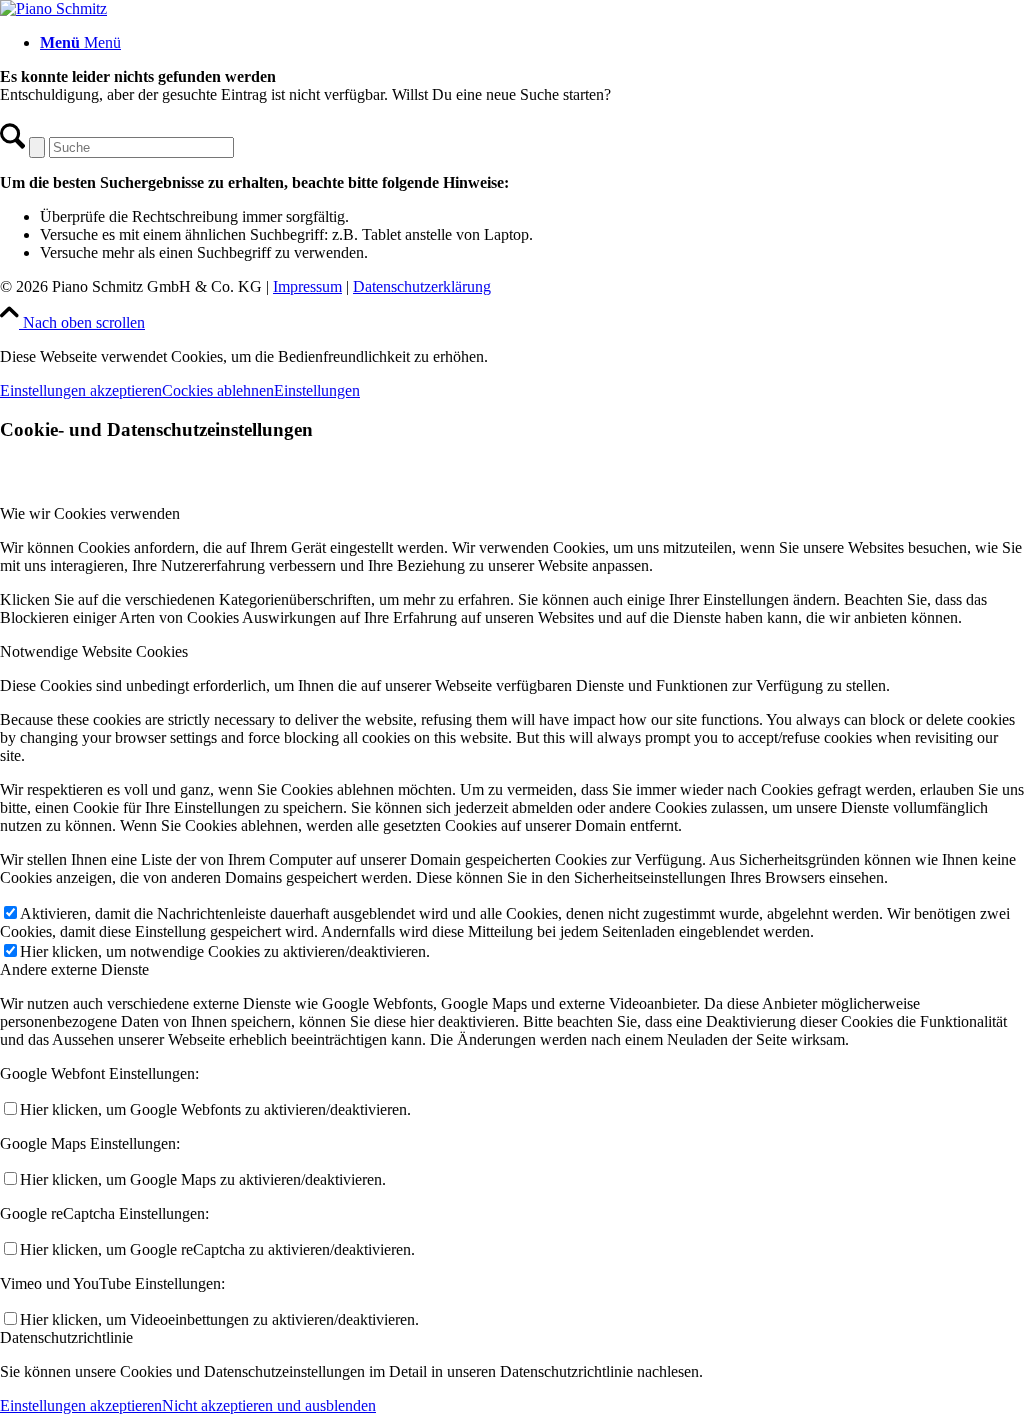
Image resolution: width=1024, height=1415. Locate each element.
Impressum (307, 286)
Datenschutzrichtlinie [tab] (66, 1337)
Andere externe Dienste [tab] (74, 969)
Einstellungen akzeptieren (81, 390)
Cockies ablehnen (218, 390)
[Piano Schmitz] (53, 8)
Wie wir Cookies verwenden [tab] (90, 513)
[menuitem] (532, 43)
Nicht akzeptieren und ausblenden (269, 1405)
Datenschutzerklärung (422, 286)
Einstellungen (317, 390)
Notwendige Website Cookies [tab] (94, 651)
